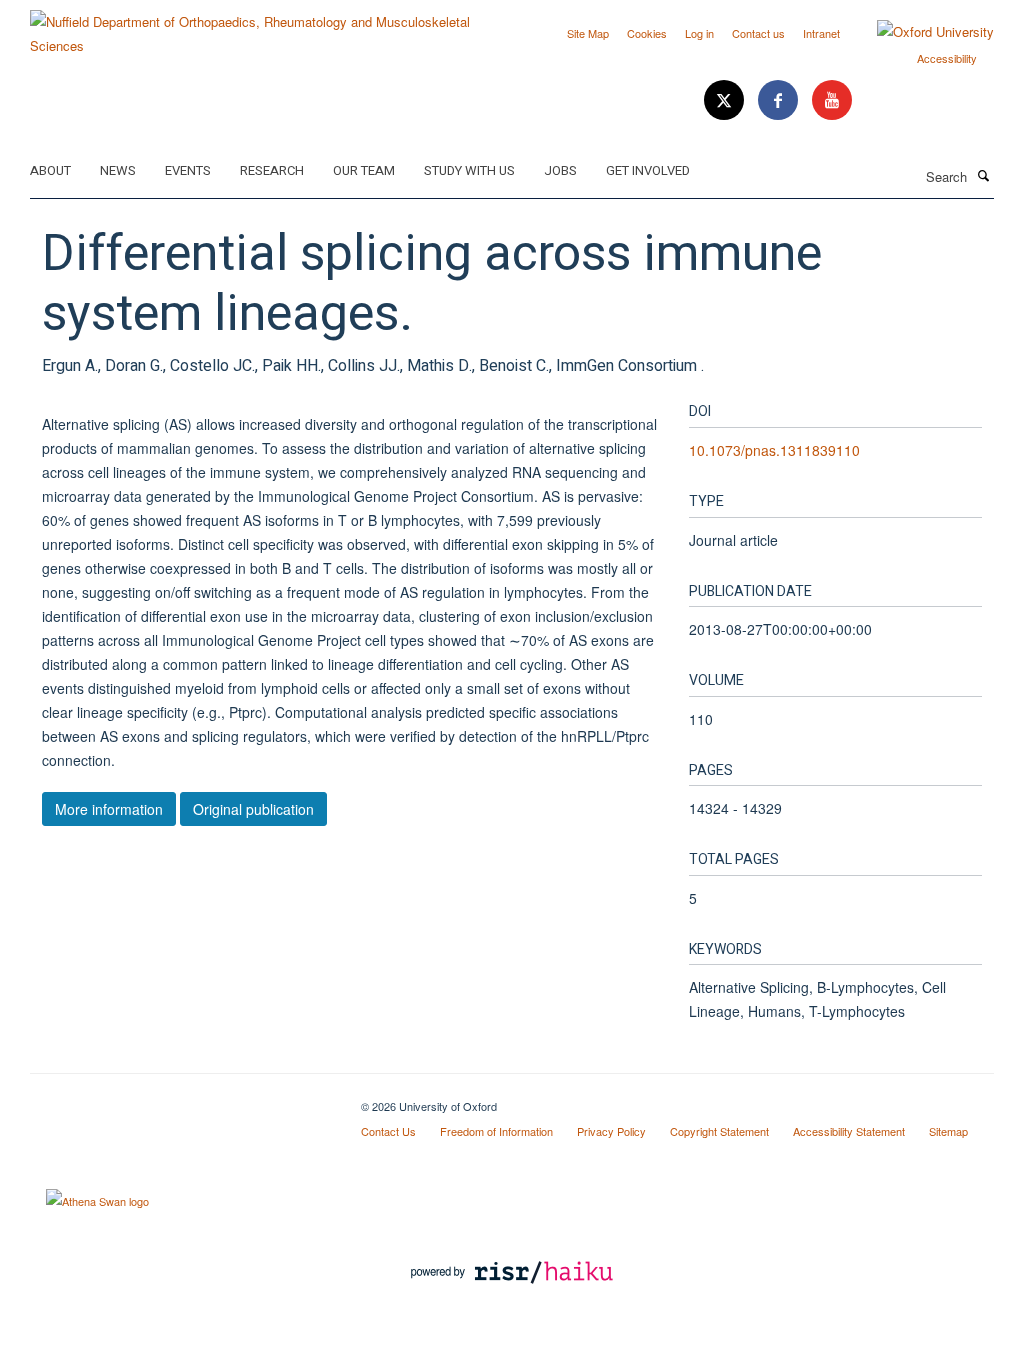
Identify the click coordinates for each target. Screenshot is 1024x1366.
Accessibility (947, 58)
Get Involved (648, 170)
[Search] (983, 175)
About (50, 170)
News (118, 170)
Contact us (758, 33)
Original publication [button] (253, 809)
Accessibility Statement (849, 1131)
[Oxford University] (920, 32)
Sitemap (948, 1131)
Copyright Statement (719, 1131)
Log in (699, 33)
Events (188, 170)
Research (272, 170)
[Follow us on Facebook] (780, 100)
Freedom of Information (496, 1131)
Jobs (560, 170)
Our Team (364, 170)
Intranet (821, 33)
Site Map (588, 33)
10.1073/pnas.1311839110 (774, 450)
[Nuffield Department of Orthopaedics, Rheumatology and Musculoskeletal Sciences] (263, 26)
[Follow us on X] (726, 100)
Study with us (469, 170)
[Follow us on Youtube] (832, 100)
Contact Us (388, 1131)
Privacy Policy (611, 1131)
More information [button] (109, 809)
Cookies (647, 33)
